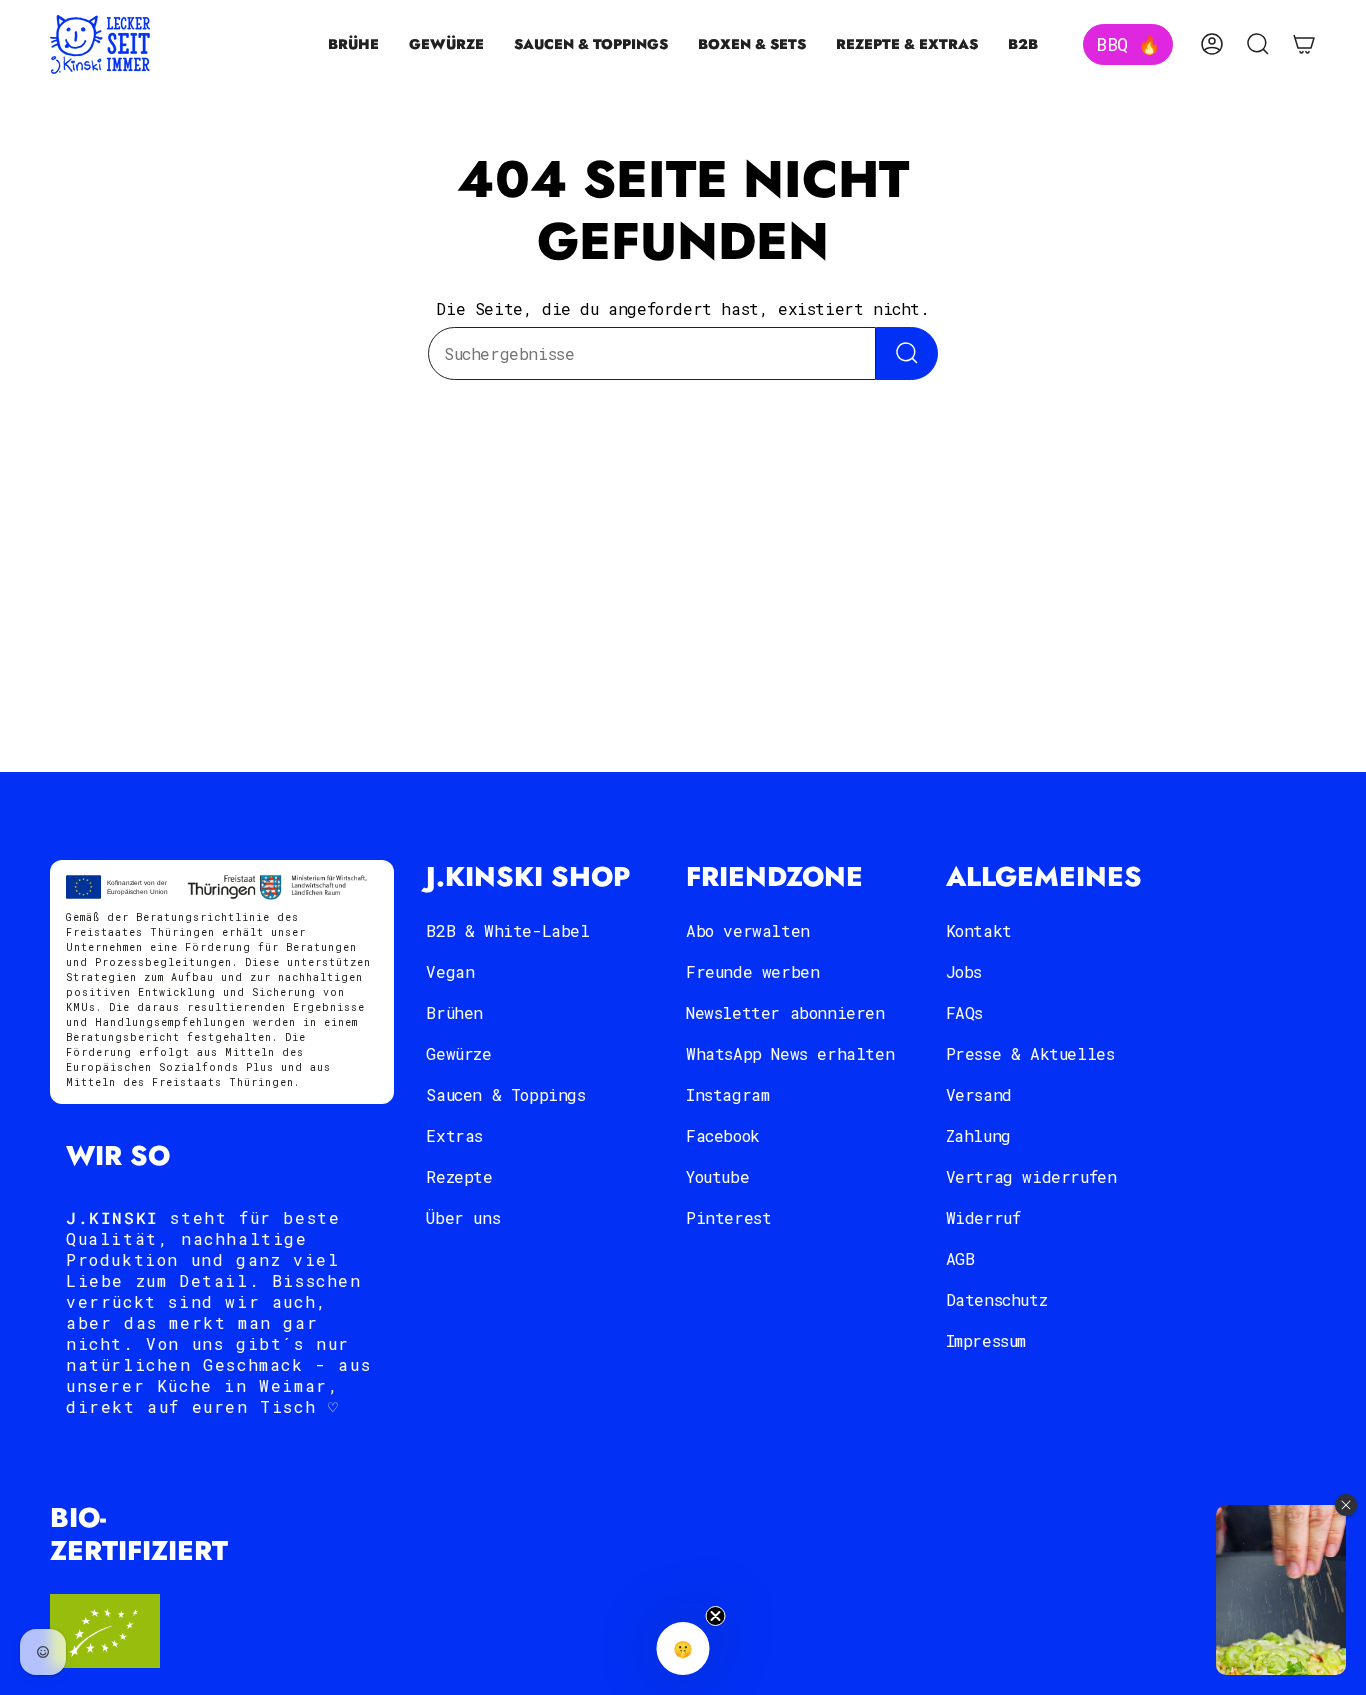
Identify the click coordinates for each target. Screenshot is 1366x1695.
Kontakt (979, 930)
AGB (960, 1258)
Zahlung (978, 1135)
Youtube (717, 1176)
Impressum (986, 1340)
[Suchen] (907, 353)
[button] (353, 44)
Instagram (727, 1094)
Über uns (463, 1217)
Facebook (723, 1135)
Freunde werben (752, 971)
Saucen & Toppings (505, 1094)
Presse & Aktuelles (1030, 1053)
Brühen (454, 1012)
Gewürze (458, 1053)
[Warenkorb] (1304, 44)
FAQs (964, 1012)
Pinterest (728, 1217)
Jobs (964, 971)
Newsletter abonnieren (785, 1012)
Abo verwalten (748, 930)
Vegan (450, 971)
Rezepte (459, 1176)
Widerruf (983, 1217)
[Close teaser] (716, 1616)
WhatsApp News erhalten (790, 1053)
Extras (454, 1135)
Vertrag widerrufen (1031, 1176)
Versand (979, 1094)
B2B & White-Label (507, 930)
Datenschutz (997, 1299)
